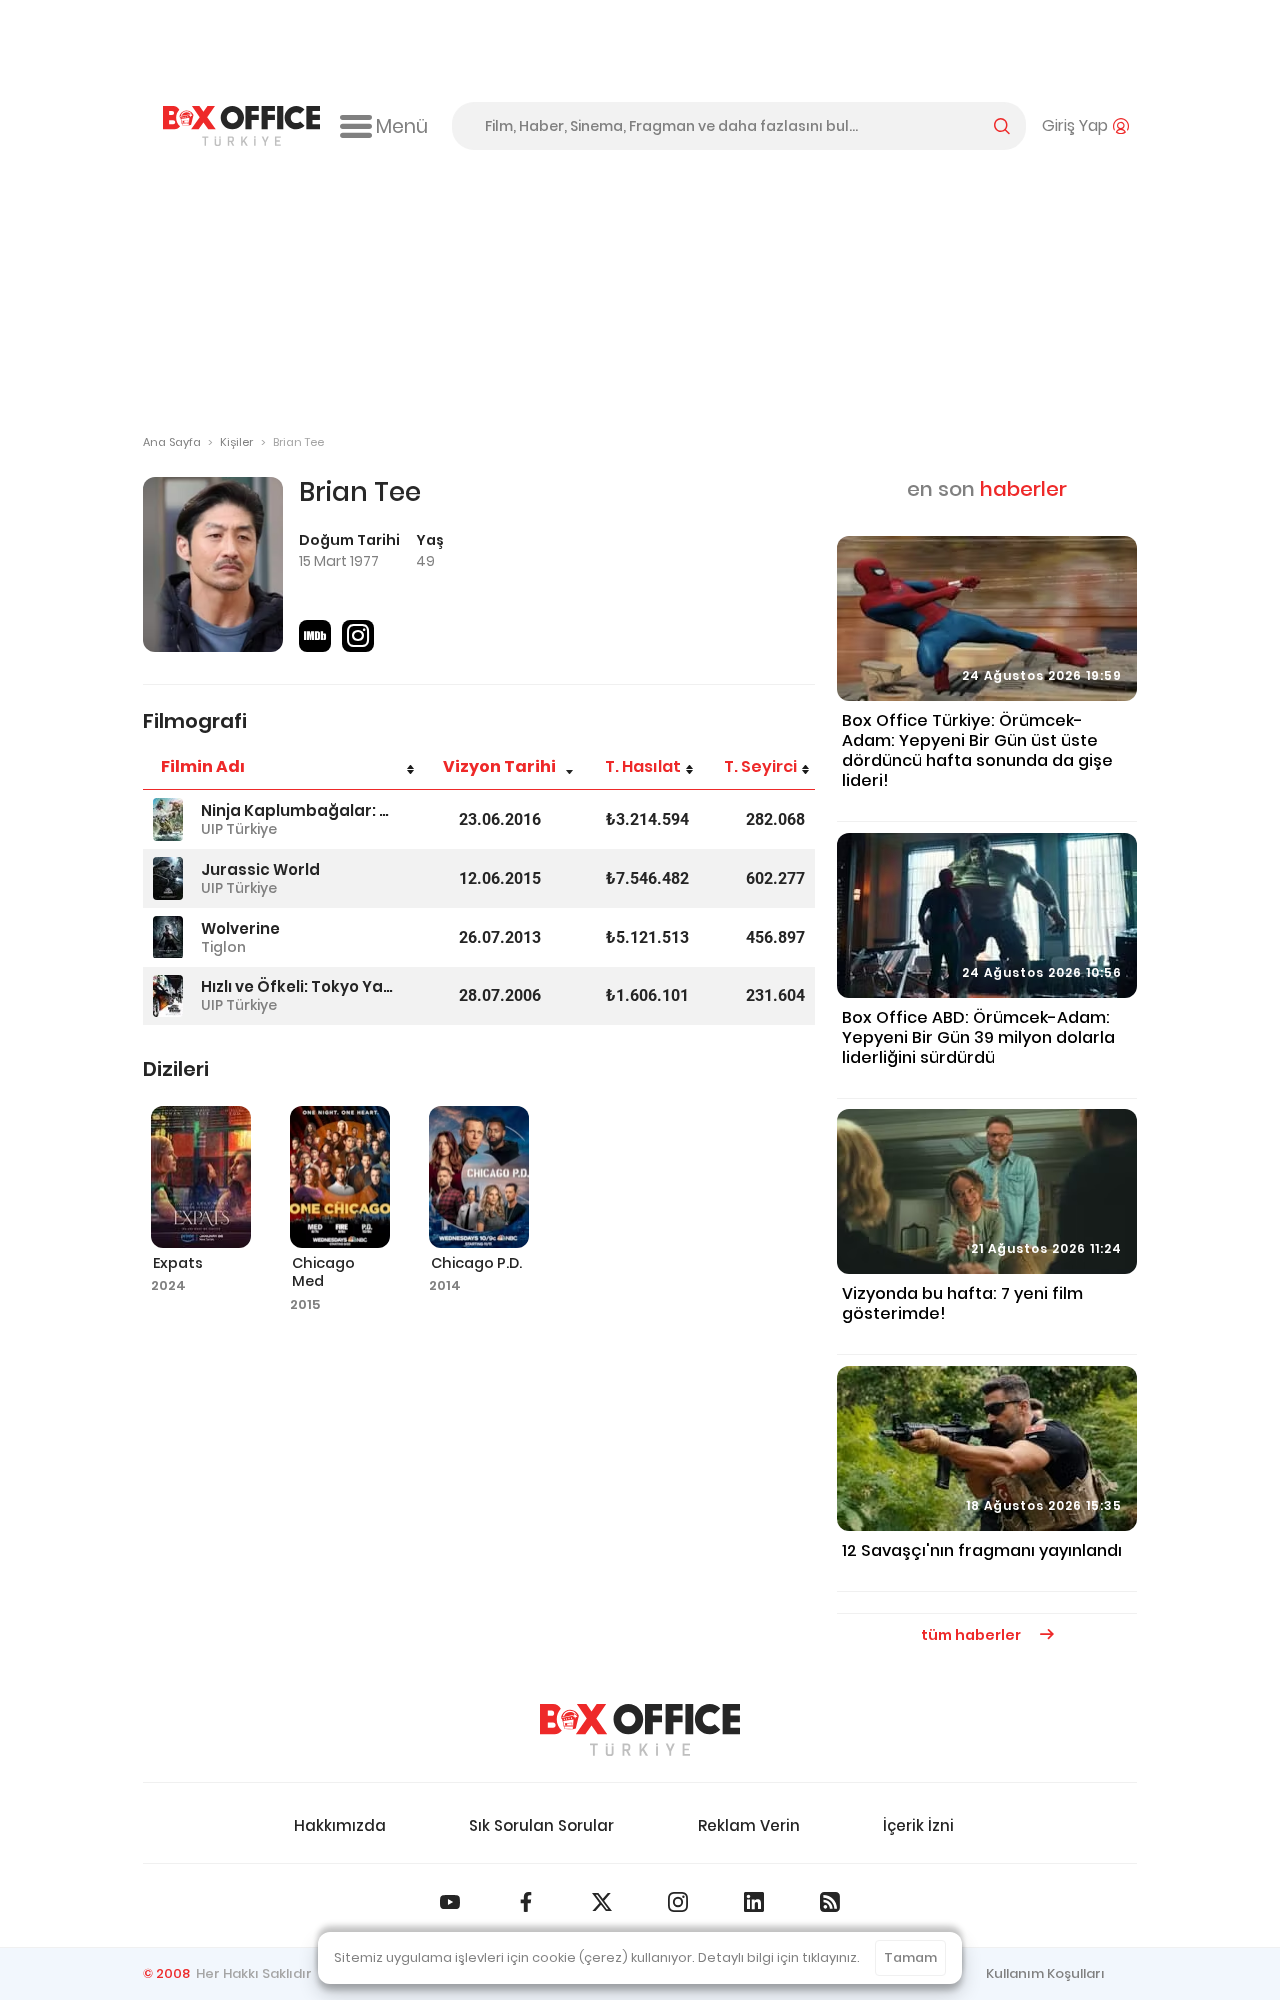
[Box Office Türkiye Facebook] (526, 1902)
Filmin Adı (203, 766)
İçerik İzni (918, 1825)
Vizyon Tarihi (499, 766)
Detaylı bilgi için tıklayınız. (779, 1957)
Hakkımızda (340, 1825)
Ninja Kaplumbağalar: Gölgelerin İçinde (297, 810)
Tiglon (223, 947)
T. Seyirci (760, 766)
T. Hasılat (643, 766)
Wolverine (240, 928)
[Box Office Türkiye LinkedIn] (754, 1902)
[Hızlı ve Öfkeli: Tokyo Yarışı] (168, 996)
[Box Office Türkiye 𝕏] (602, 1902)
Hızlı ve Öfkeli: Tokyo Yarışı (297, 986)
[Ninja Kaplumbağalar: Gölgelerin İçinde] (168, 819)
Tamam (910, 1957)
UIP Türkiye (239, 829)
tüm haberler (972, 1635)
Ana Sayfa (172, 442)
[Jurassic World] (168, 878)
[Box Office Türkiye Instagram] (678, 1902)
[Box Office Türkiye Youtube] (450, 1902)
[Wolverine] (168, 937)
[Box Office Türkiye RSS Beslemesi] (830, 1902)
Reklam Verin (749, 1825)
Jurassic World (260, 869)
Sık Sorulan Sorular (541, 1825)
